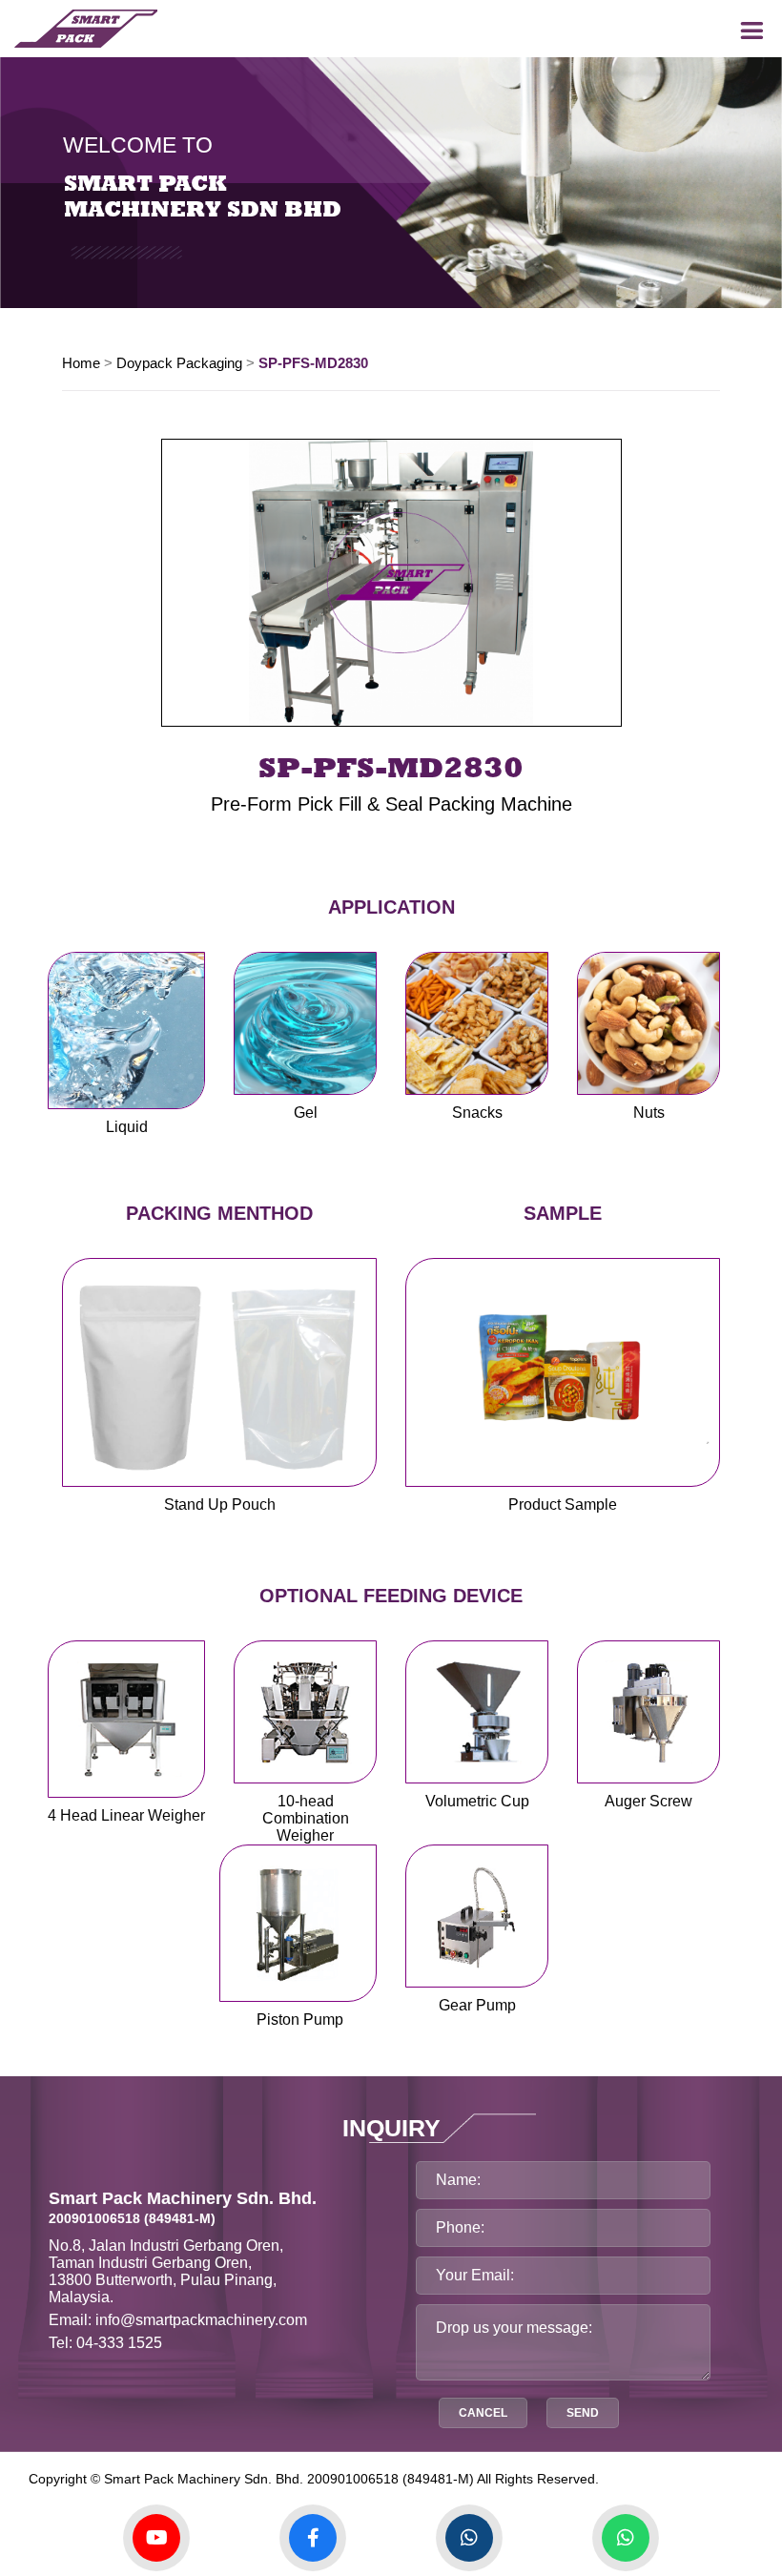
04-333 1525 (119, 2343)
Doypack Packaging (179, 363)
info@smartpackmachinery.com (201, 2320)
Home (81, 363)
